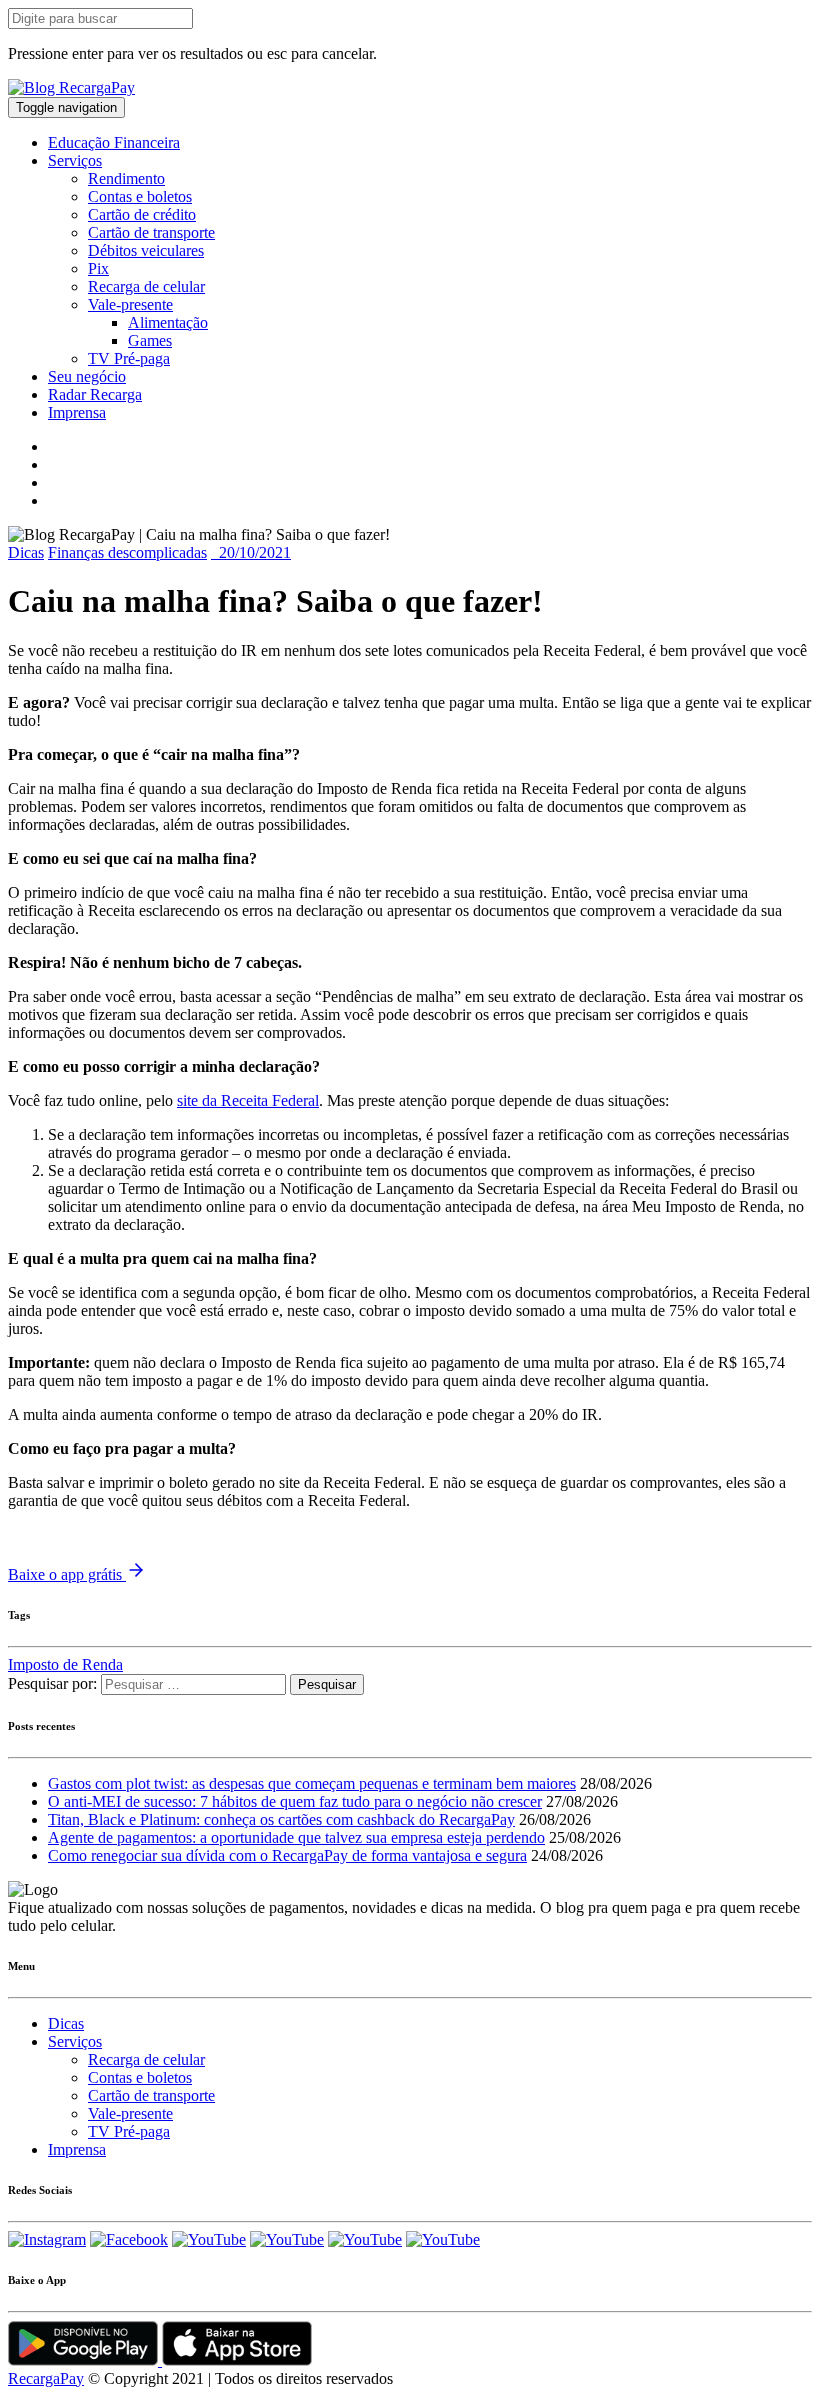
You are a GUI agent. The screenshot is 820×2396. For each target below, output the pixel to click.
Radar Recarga (95, 394)
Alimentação (168, 322)
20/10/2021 (251, 552)
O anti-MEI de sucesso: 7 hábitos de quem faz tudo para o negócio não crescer (295, 1801)
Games (150, 340)
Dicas (26, 552)
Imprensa (77, 412)
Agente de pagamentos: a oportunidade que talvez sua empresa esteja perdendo (296, 1837)
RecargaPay (46, 2378)
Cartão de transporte (151, 232)
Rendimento (126, 178)
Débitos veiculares (146, 250)
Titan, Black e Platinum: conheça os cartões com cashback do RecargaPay (281, 1819)
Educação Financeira (114, 142)
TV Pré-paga (129, 358)
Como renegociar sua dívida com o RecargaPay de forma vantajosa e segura (287, 1855)
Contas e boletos (140, 196)
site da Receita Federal (248, 1100)
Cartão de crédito (142, 214)
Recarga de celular (146, 286)
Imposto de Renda (65, 1664)
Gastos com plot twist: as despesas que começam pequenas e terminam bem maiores (312, 1783)
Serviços (75, 160)
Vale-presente (130, 304)
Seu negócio (87, 376)
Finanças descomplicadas (127, 552)
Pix (98, 268)
